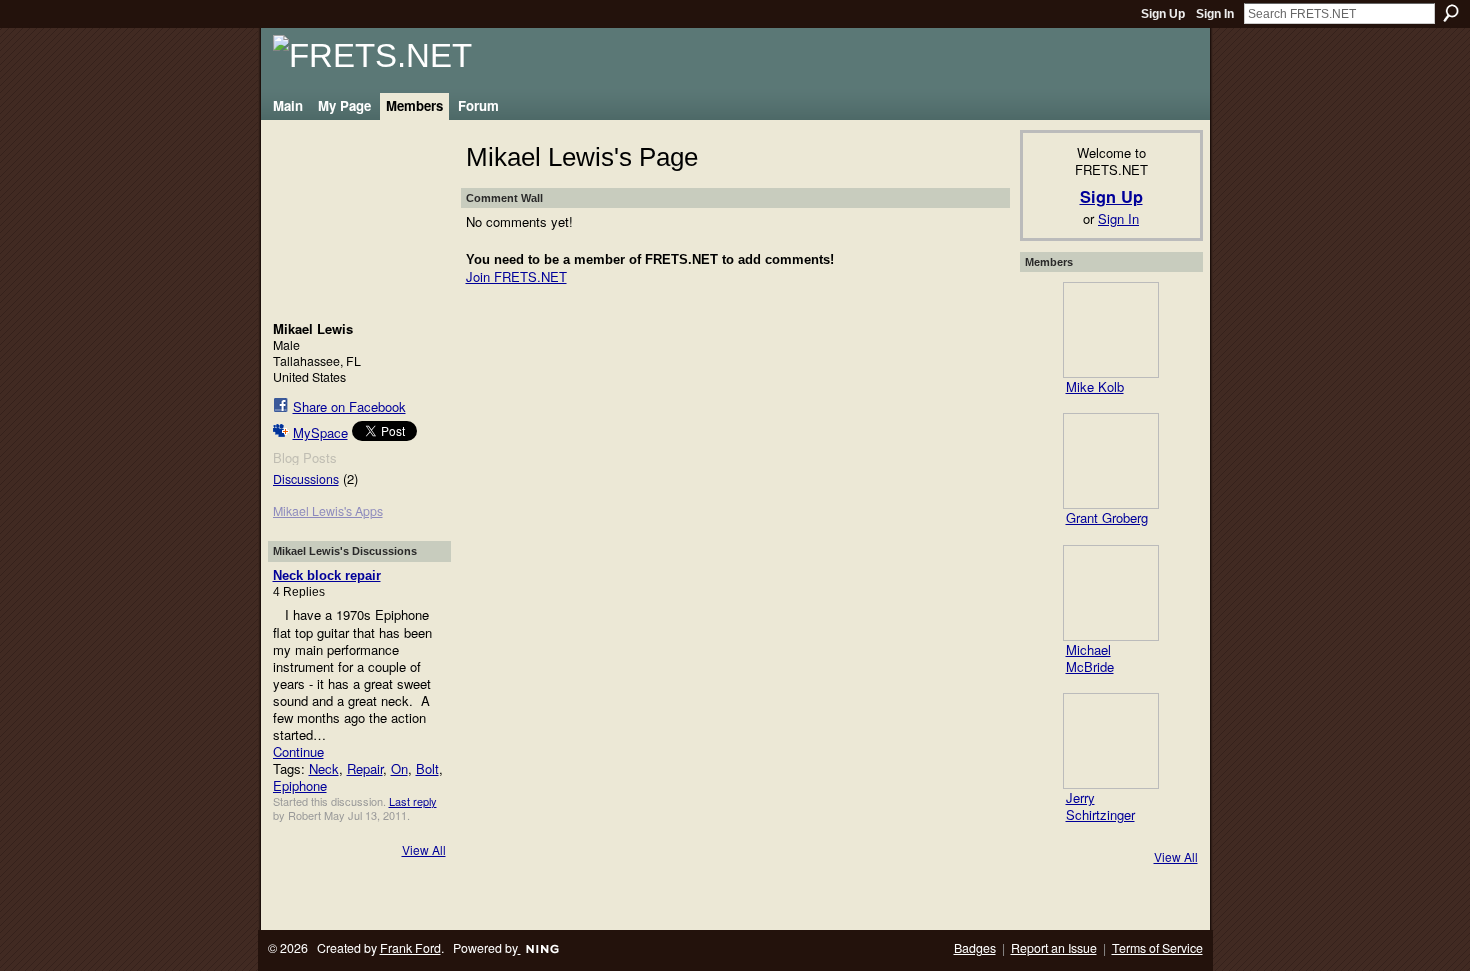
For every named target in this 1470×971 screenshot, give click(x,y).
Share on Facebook (349, 406)
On (399, 768)
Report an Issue (1054, 948)
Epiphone (300, 785)
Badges (975, 948)
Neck (324, 768)
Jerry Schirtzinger (1100, 806)
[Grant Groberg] (1111, 461)
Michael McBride (1090, 658)
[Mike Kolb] (1111, 330)
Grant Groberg (1107, 517)
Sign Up (1163, 14)
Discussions (306, 479)
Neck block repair (327, 575)
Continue (298, 751)
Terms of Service (1157, 948)
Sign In (1215, 14)
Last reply (413, 801)
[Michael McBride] (1111, 593)
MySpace (320, 432)
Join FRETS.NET (516, 276)
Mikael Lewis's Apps (328, 511)
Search (1451, 13)
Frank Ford (410, 948)
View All (424, 849)
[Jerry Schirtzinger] (1111, 741)
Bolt (427, 768)
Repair (365, 768)
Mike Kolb (1095, 386)
